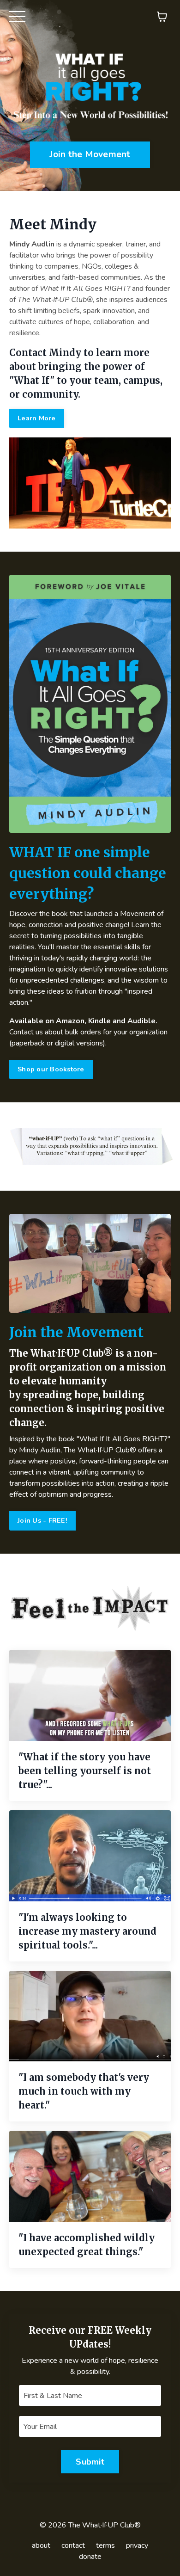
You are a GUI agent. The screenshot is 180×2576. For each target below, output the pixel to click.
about (41, 2545)
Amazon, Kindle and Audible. (107, 1021)
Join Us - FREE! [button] (42, 1520)
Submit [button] (90, 2462)
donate (90, 2557)
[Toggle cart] (162, 17)
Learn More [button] (37, 418)
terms (105, 2545)
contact (73, 2545)
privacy (137, 2545)
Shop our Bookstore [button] (51, 1069)
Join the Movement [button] (90, 154)
